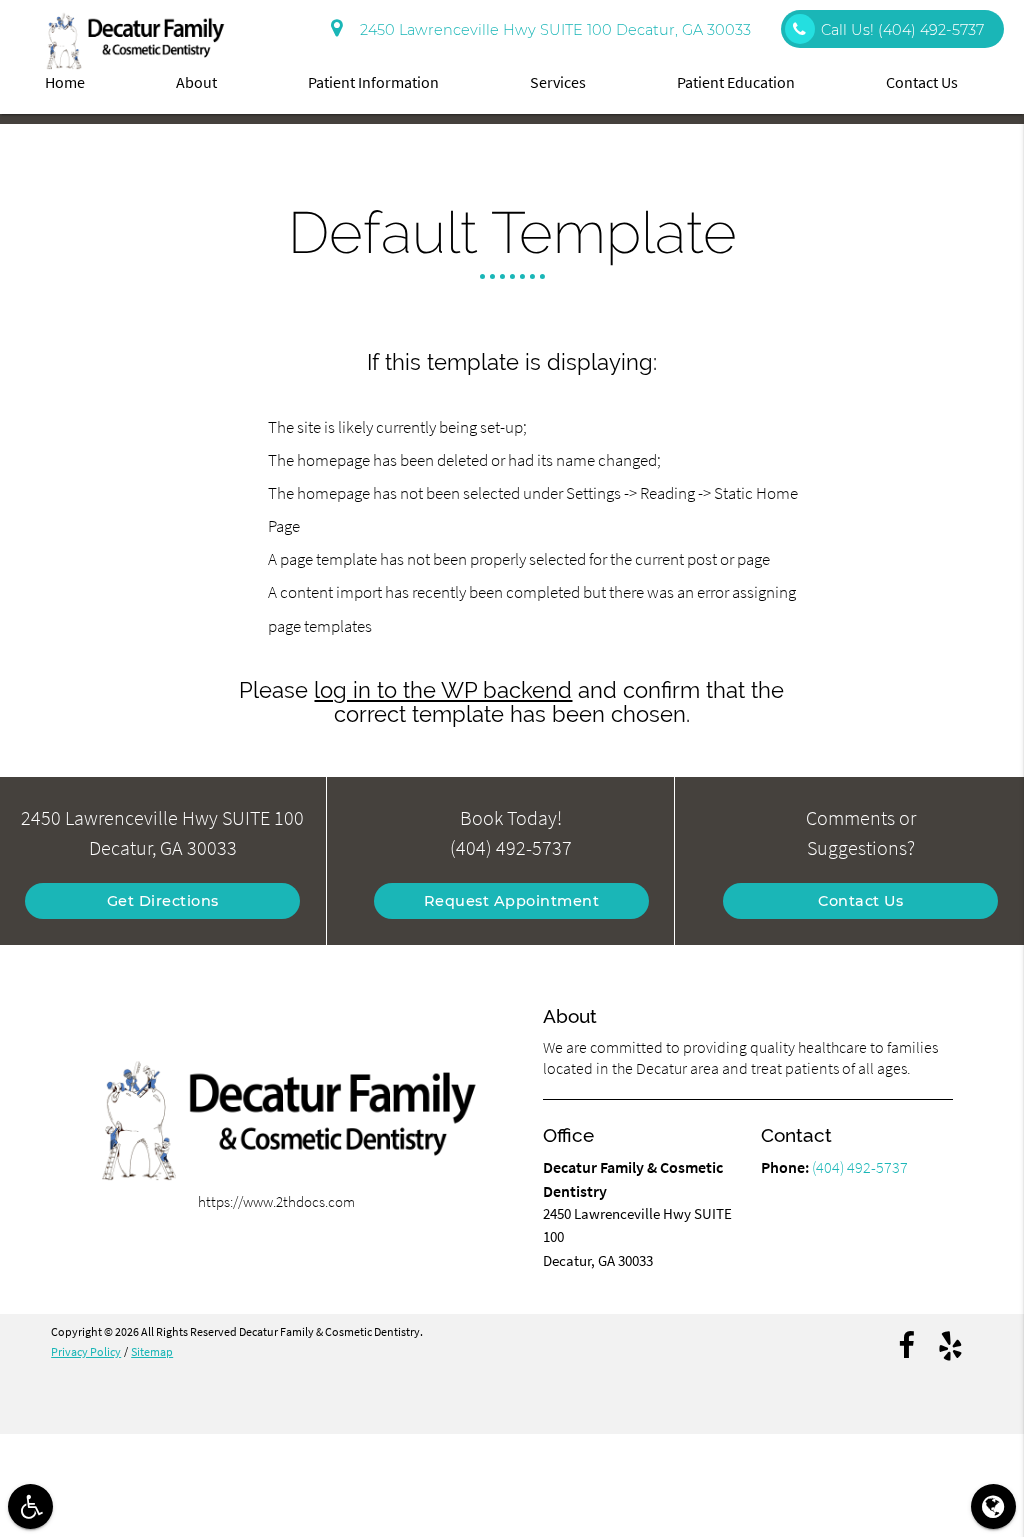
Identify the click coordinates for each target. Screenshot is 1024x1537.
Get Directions (163, 901)
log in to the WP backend (443, 690)
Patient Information (373, 82)
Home (65, 82)
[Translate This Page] (993, 1506)
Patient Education (736, 82)
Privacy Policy (86, 1352)
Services (558, 82)
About (196, 82)
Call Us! (902, 30)
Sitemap (152, 1352)
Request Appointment (512, 901)
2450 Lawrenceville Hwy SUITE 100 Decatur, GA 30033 (551, 30)
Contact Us (922, 82)
